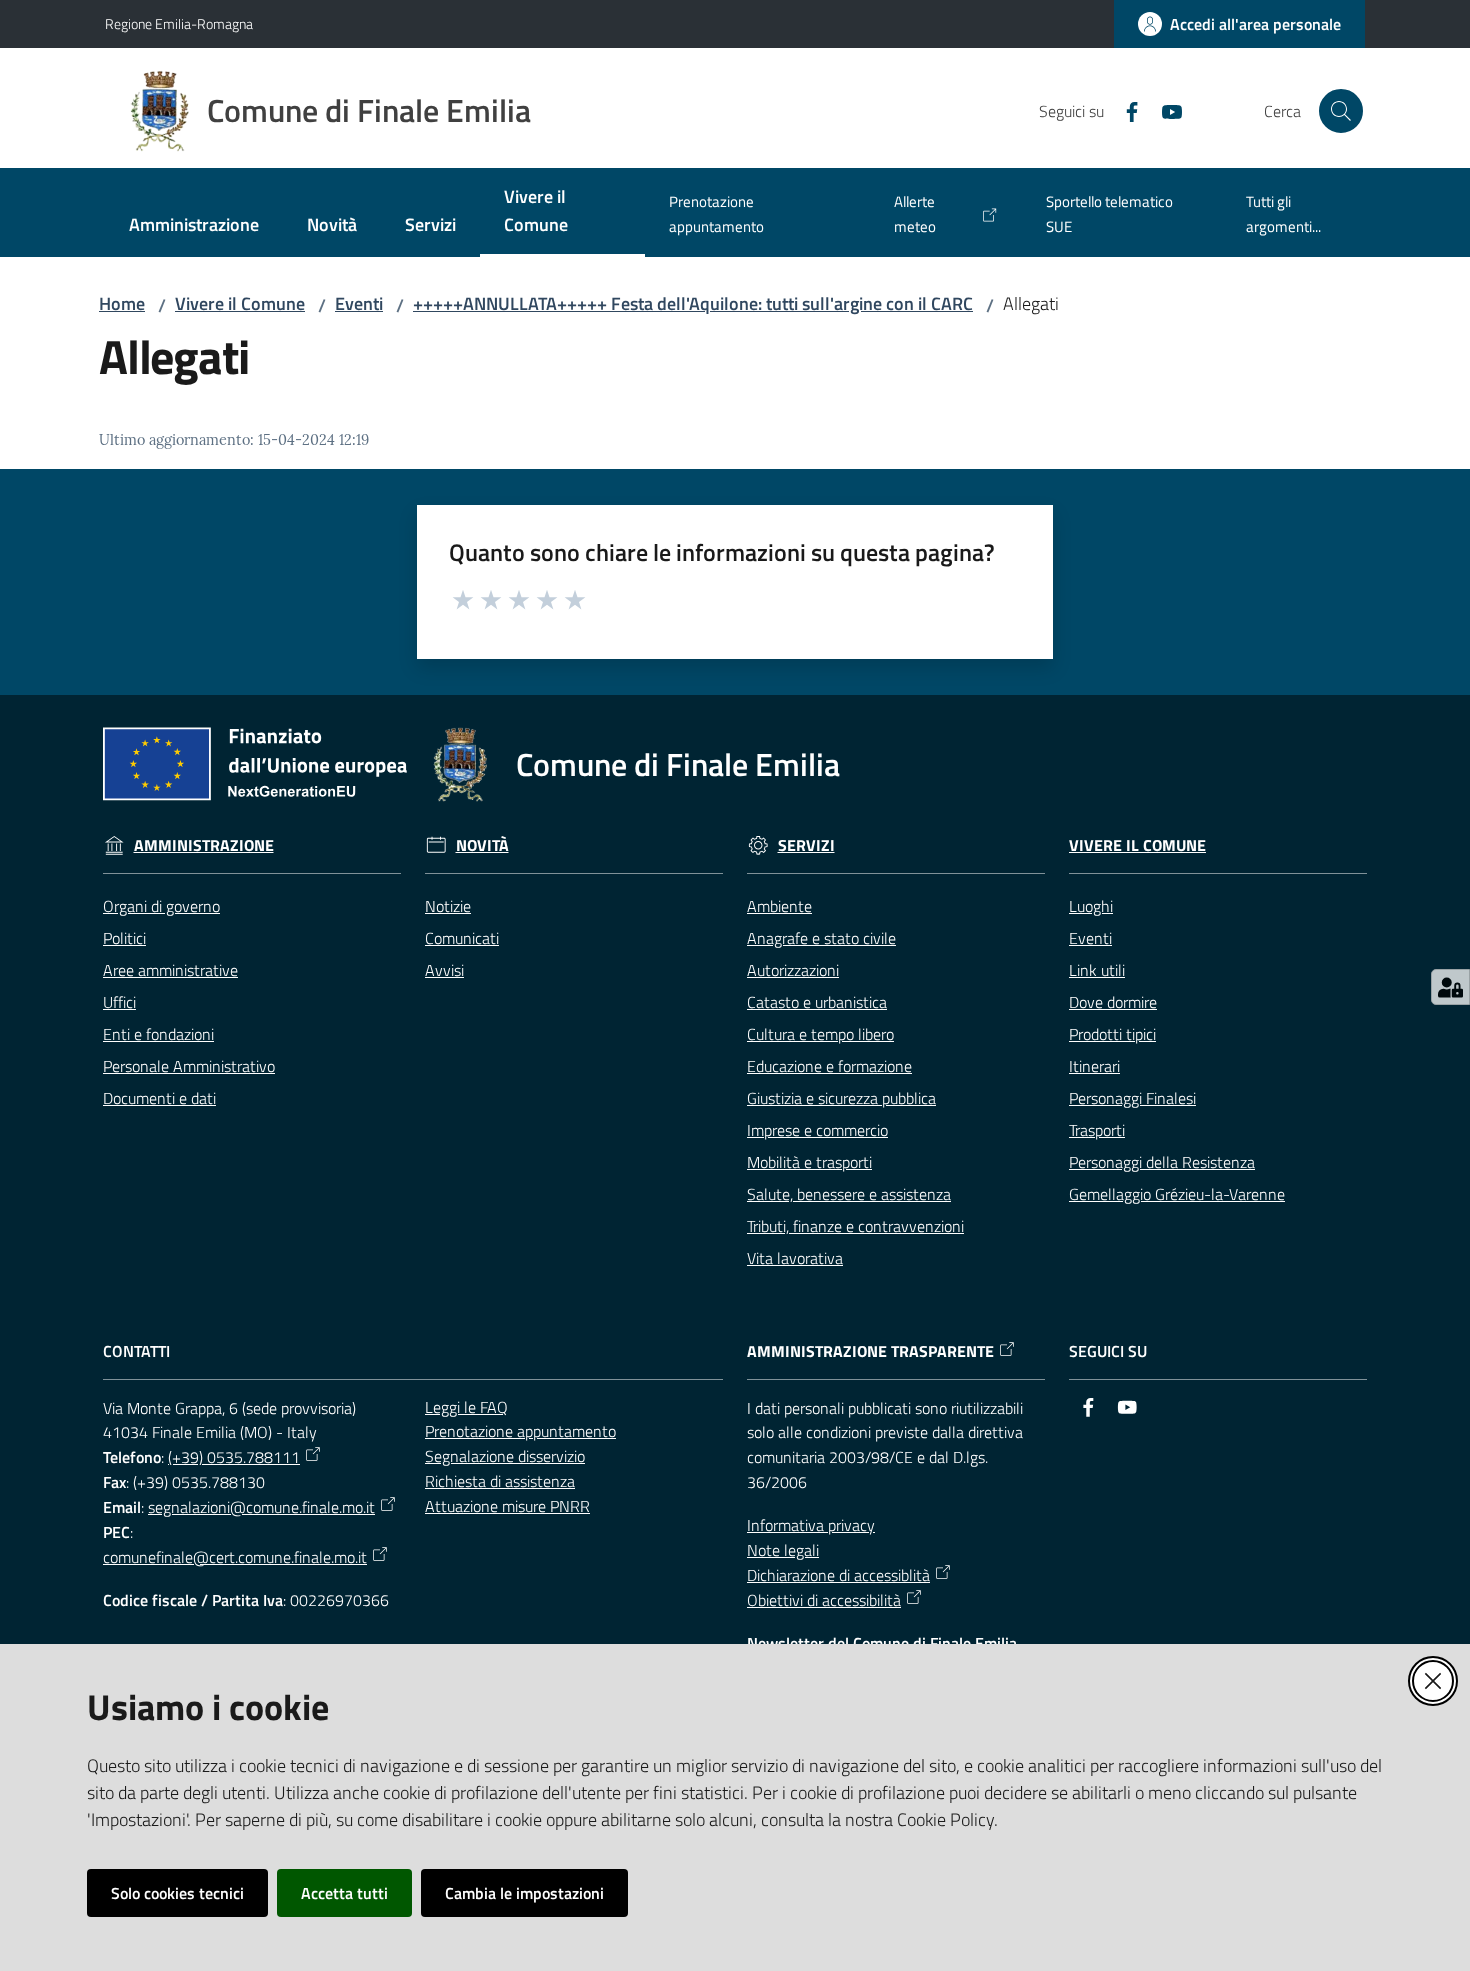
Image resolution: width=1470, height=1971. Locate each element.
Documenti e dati (159, 1098)
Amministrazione (204, 845)
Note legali (783, 1550)
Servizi (806, 845)
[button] (1341, 111)
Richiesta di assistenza (500, 1481)
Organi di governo (161, 906)
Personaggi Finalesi (1132, 1098)
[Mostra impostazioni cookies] (1450, 987)
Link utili (1097, 970)
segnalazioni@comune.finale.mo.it (261, 1507)
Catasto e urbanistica (817, 1002)
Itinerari (1094, 1066)
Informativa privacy (811, 1525)
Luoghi (1091, 906)
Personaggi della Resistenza (1162, 1162)
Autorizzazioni (793, 970)
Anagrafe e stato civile (821, 938)
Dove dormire (1113, 1002)
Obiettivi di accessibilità (824, 1600)
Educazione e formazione (829, 1066)
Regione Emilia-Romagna (179, 23)
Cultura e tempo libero (820, 1034)
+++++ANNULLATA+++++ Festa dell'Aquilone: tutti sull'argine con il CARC (693, 303)
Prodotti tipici (1112, 1034)
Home (122, 303)
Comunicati (462, 938)
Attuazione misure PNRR (507, 1506)
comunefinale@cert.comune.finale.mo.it (235, 1557)
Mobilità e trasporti (809, 1162)
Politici (124, 938)
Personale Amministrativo (189, 1066)
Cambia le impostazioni (524, 1893)
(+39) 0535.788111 (234, 1457)
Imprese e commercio (817, 1130)
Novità (482, 845)
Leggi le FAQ (466, 1407)
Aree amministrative (170, 970)
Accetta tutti (344, 1893)
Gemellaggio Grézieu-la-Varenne (1177, 1194)
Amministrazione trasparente (870, 1351)
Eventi (359, 303)
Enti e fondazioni (158, 1034)
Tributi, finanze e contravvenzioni (855, 1226)
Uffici (119, 1002)
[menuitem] (194, 226)
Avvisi (444, 970)
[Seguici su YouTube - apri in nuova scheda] (1164, 110)
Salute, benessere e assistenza (849, 1194)
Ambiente (779, 906)
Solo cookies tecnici (177, 1893)
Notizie (448, 906)
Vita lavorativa (795, 1258)
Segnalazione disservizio (505, 1456)
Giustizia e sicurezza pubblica (841, 1098)
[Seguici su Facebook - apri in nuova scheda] (1124, 110)
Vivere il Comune (240, 303)
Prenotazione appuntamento (520, 1431)
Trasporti (1097, 1130)
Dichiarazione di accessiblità (838, 1575)
